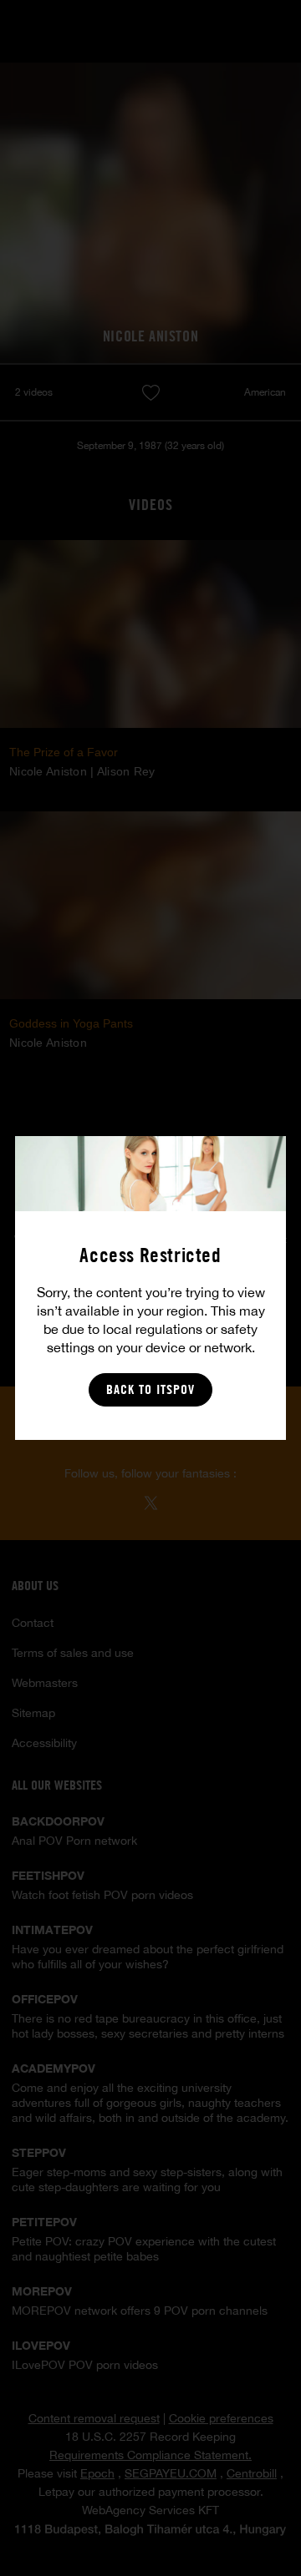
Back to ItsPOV (150, 1389)
